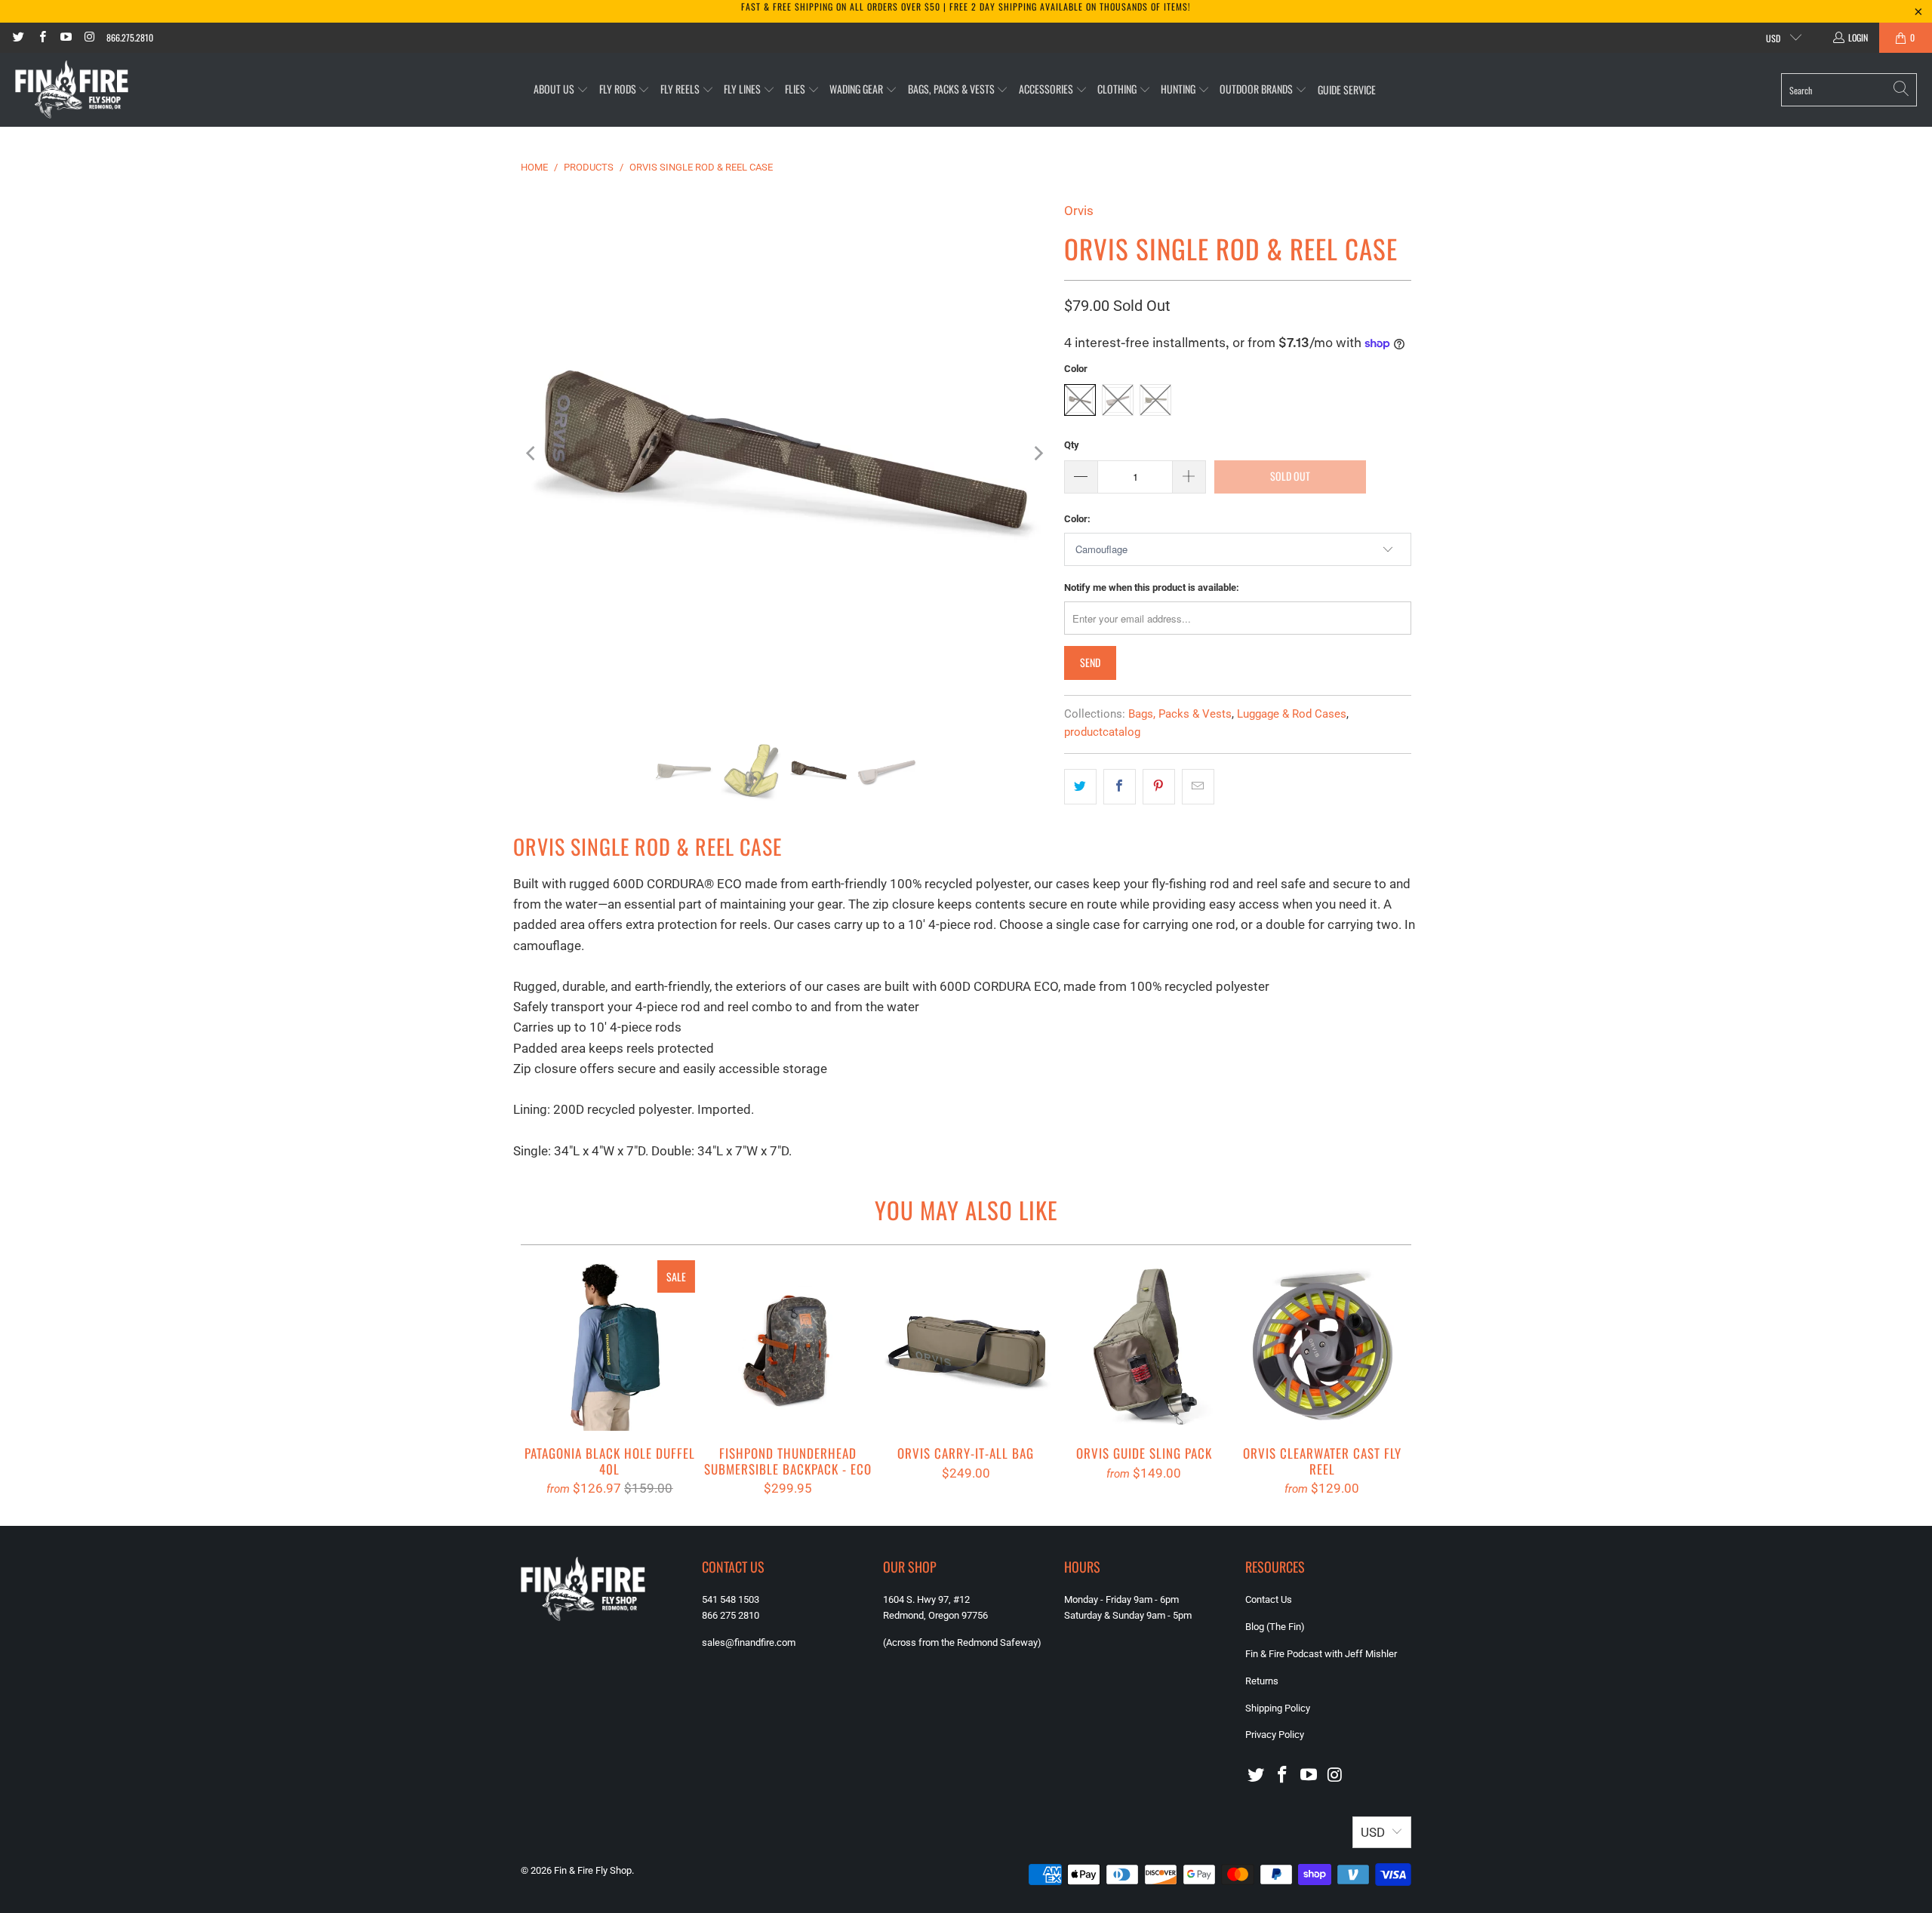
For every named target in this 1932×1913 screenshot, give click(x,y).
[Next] (1038, 454)
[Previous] (532, 454)
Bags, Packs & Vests (1180, 714)
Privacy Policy (1275, 1735)
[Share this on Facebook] (1120, 787)
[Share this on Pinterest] (1159, 787)
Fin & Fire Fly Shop (593, 1870)
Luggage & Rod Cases (1292, 714)
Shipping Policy (1278, 1708)
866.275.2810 (130, 37)
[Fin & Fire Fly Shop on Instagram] (89, 37)
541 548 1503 (731, 1599)
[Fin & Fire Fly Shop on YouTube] (65, 37)
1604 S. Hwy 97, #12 (926, 1599)
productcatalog (1102, 732)
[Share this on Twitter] (1080, 787)
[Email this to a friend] (1198, 787)
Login (1858, 37)
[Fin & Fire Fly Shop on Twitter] (18, 37)
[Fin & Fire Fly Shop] (72, 90)
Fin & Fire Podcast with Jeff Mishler (1321, 1654)
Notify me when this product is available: (1152, 587)
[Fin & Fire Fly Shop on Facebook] (41, 37)
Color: (1077, 519)
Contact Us (1269, 1599)
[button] (561, 89)
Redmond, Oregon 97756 (935, 1615)
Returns (1262, 1681)
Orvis (1079, 211)
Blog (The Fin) (1275, 1627)
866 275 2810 (731, 1615)
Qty (1072, 445)
